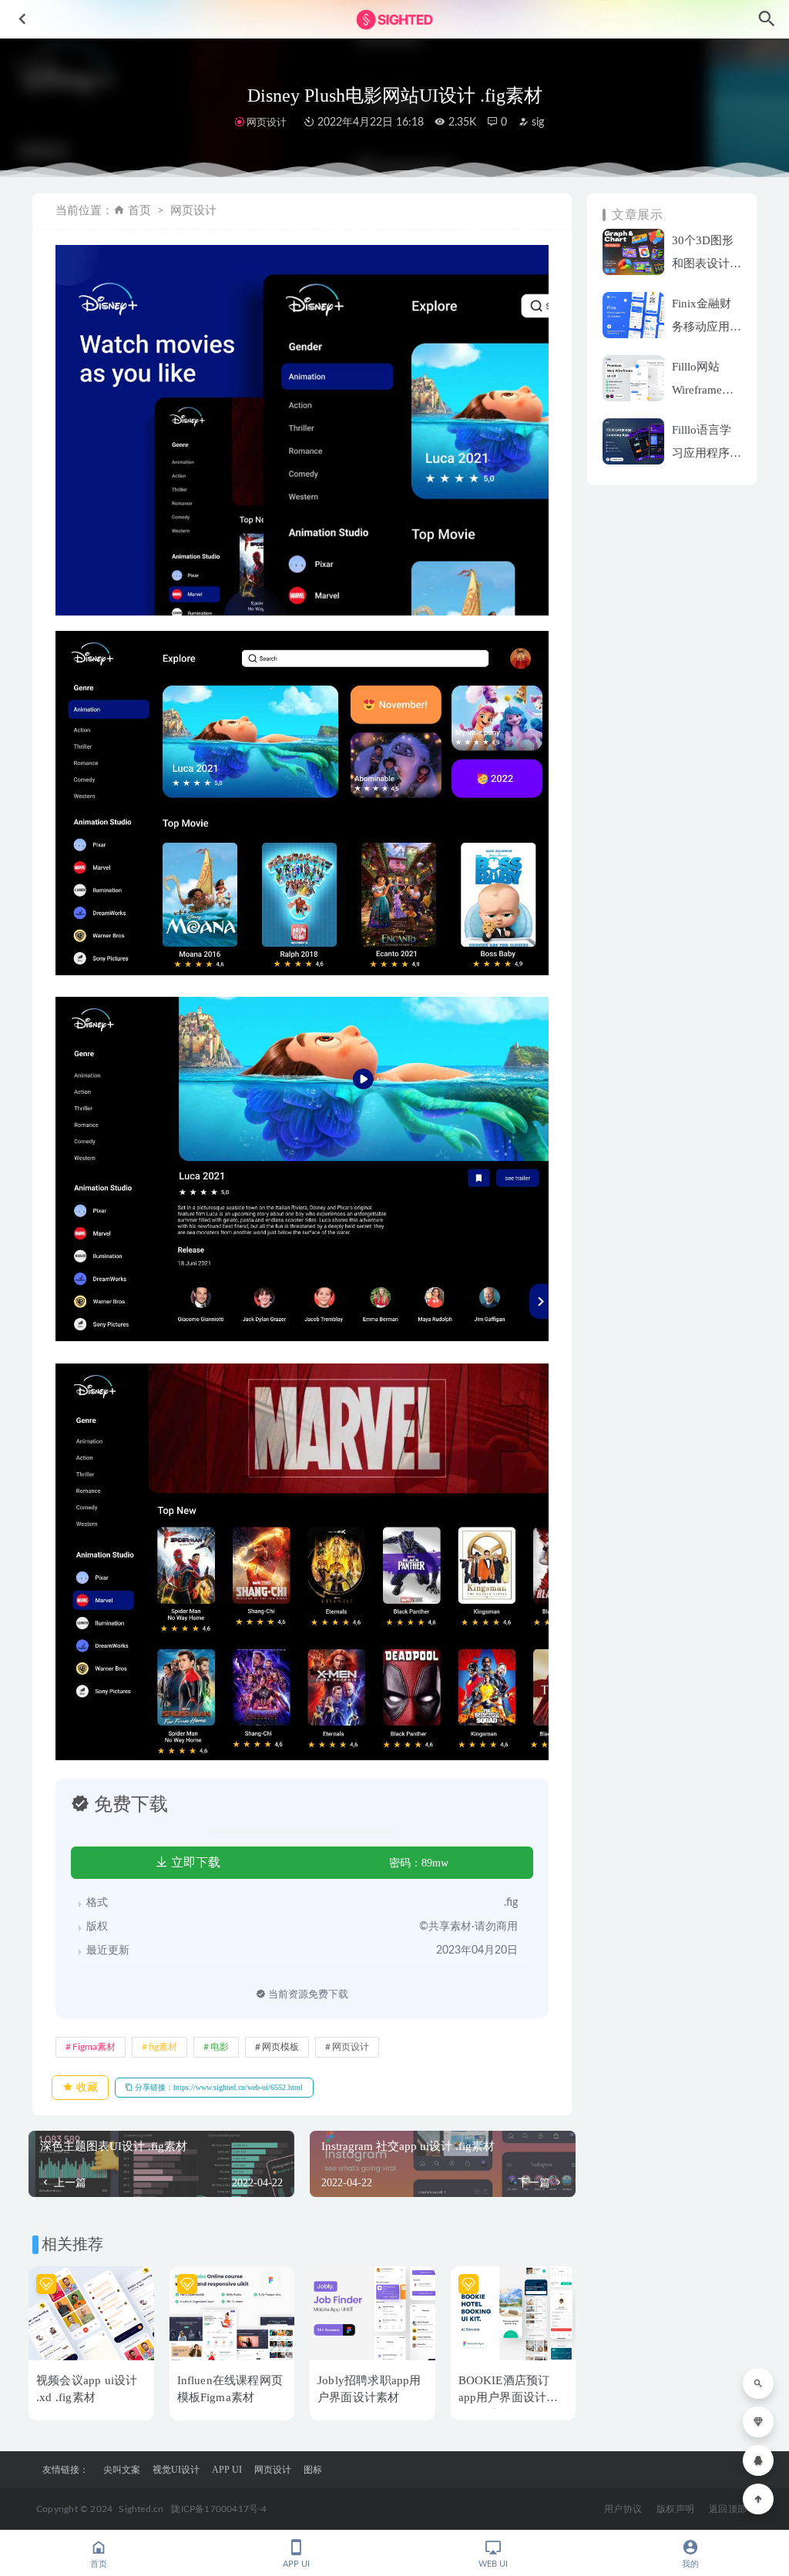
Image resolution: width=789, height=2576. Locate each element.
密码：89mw (419, 1863)
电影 (220, 2047)
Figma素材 (94, 2047)
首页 (139, 211)
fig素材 (163, 2047)
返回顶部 (728, 2509)
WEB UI (493, 2564)
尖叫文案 (122, 2470)
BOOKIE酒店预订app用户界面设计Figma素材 (504, 2397)
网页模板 (280, 2047)
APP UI (227, 2470)
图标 (313, 2470)
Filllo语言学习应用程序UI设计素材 (702, 453)
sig (536, 122)
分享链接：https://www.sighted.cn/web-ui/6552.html (218, 2087)
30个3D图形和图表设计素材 (707, 263)
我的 (690, 2564)
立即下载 (194, 1862)
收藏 (86, 2087)
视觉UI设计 (176, 2470)
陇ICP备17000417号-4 (219, 2509)
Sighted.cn (141, 2509)
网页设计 (267, 122)
